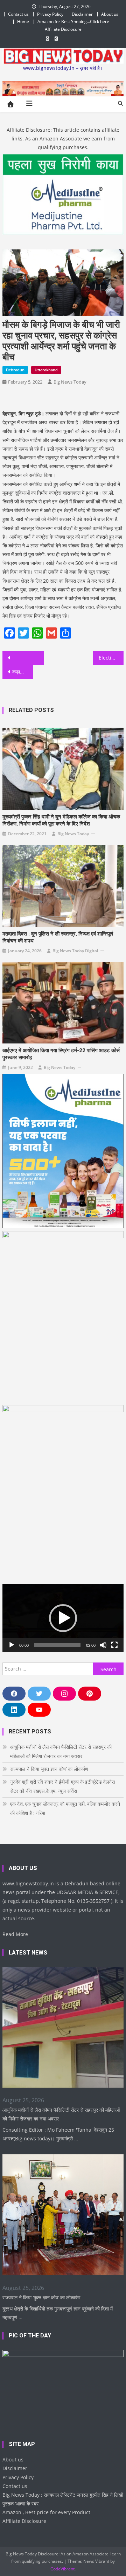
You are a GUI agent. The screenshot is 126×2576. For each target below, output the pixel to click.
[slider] (57, 1645)
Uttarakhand (46, 370)
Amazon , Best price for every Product (46, 2512)
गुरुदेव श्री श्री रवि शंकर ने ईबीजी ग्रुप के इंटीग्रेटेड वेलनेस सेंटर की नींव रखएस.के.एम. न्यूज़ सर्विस (62, 1786)
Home (23, 21)
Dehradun (15, 370)
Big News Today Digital (75, 951)
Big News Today (70, 382)
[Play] (12, 1645)
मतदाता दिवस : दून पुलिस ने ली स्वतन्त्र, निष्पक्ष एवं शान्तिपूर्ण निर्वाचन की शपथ (58, 937)
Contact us (18, 14)
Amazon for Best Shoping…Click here (73, 21)
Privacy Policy (50, 14)
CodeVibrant (62, 2569)
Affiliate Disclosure (63, 29)
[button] (63, 1618)
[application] (63, 1618)
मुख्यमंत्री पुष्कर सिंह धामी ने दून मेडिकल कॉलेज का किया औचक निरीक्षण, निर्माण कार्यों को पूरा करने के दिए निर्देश (61, 820)
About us (110, 14)
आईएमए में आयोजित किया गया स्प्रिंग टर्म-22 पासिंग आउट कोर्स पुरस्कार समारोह (61, 1054)
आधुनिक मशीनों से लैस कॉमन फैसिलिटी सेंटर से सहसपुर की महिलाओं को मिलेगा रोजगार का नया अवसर (61, 1751)
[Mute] (103, 1645)
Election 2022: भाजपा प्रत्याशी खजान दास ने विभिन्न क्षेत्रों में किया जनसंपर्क (111, 658)
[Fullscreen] (114, 1645)
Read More (15, 1934)
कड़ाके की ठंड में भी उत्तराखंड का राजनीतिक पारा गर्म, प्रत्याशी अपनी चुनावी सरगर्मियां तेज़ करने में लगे (22, 672)
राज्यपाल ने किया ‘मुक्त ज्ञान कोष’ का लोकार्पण (49, 1769)
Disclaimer (82, 14)
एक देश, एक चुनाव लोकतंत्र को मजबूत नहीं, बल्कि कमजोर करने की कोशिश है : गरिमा (65, 1808)
